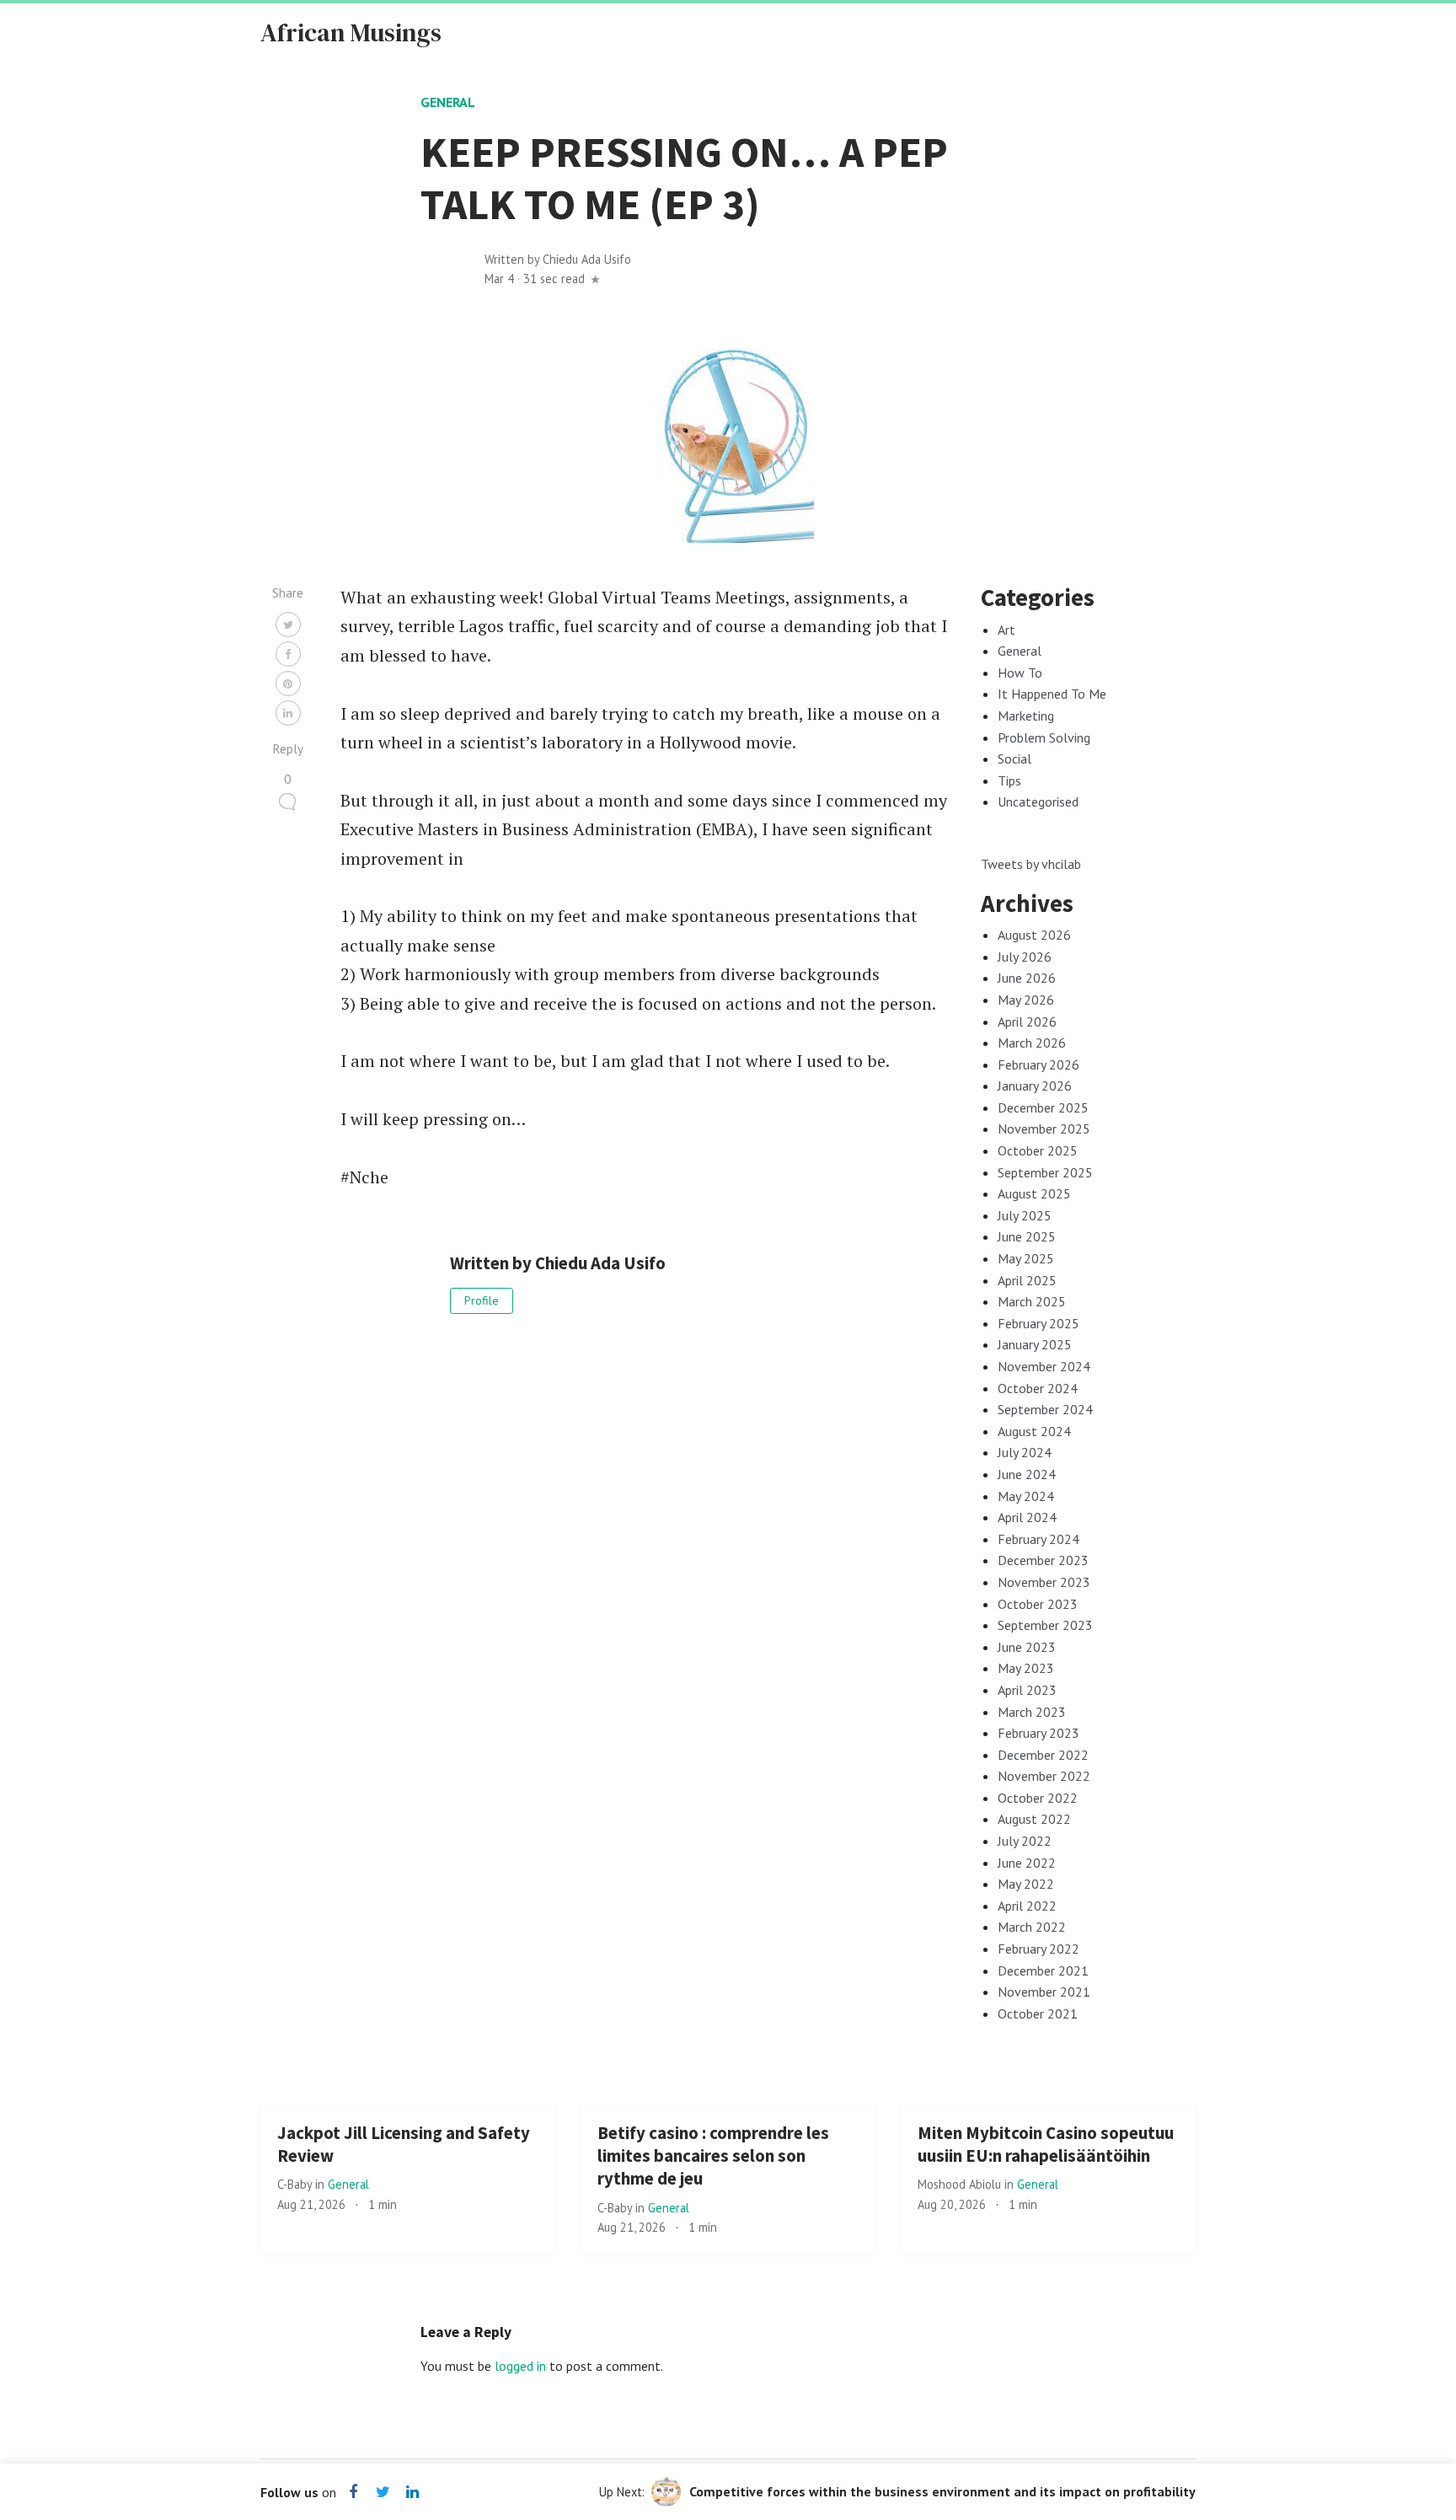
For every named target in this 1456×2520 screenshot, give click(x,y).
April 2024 (1027, 1517)
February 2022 (1038, 1949)
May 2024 (1026, 1496)
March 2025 (1032, 1301)
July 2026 (1025, 957)
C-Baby (296, 2184)
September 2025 (1045, 1172)
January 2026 (1035, 1086)
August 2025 (1034, 1193)
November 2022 (1044, 1776)
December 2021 (1043, 1970)
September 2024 (1045, 1409)
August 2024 (1034, 1431)
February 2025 (1038, 1323)
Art (1006, 630)
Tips (1009, 780)
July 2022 (1025, 1841)
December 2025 (1043, 1107)
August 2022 (1034, 1819)
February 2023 (1038, 1733)
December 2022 (1043, 1755)
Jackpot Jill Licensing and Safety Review (404, 2145)
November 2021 (1044, 1992)
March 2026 (1032, 1043)
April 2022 (1027, 1906)
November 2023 (1044, 1582)
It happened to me (1052, 694)
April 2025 (1027, 1280)
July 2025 (1025, 1215)
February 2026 (1038, 1064)
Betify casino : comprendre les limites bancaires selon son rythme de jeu (713, 2156)
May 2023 (1026, 1668)
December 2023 (1043, 1560)
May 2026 (1026, 1000)
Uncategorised (1038, 802)
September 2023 (1045, 1625)
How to (1020, 673)
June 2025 (1027, 1236)
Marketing (1026, 716)
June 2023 (1027, 1647)
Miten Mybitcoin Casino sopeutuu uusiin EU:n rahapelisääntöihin (1046, 2145)
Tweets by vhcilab (1031, 864)
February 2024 (1038, 1539)
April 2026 (1027, 1021)
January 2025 (1035, 1344)
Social (1014, 759)
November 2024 (1044, 1366)
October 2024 (1038, 1388)
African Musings (351, 32)
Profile (482, 1300)
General (448, 102)
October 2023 (1038, 1604)
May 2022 (1026, 1884)
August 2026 (1034, 935)
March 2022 (1032, 1927)
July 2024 (1025, 1452)
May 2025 (1026, 1258)
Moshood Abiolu (961, 2184)
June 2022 (1027, 1863)
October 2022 (1038, 1798)
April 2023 (1027, 1690)
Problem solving (1044, 737)
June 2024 (1027, 1474)
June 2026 (1027, 978)
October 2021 (1038, 2013)
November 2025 (1044, 1129)
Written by (558, 259)
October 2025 (1038, 1150)
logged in (520, 2366)
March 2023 (1032, 1712)
